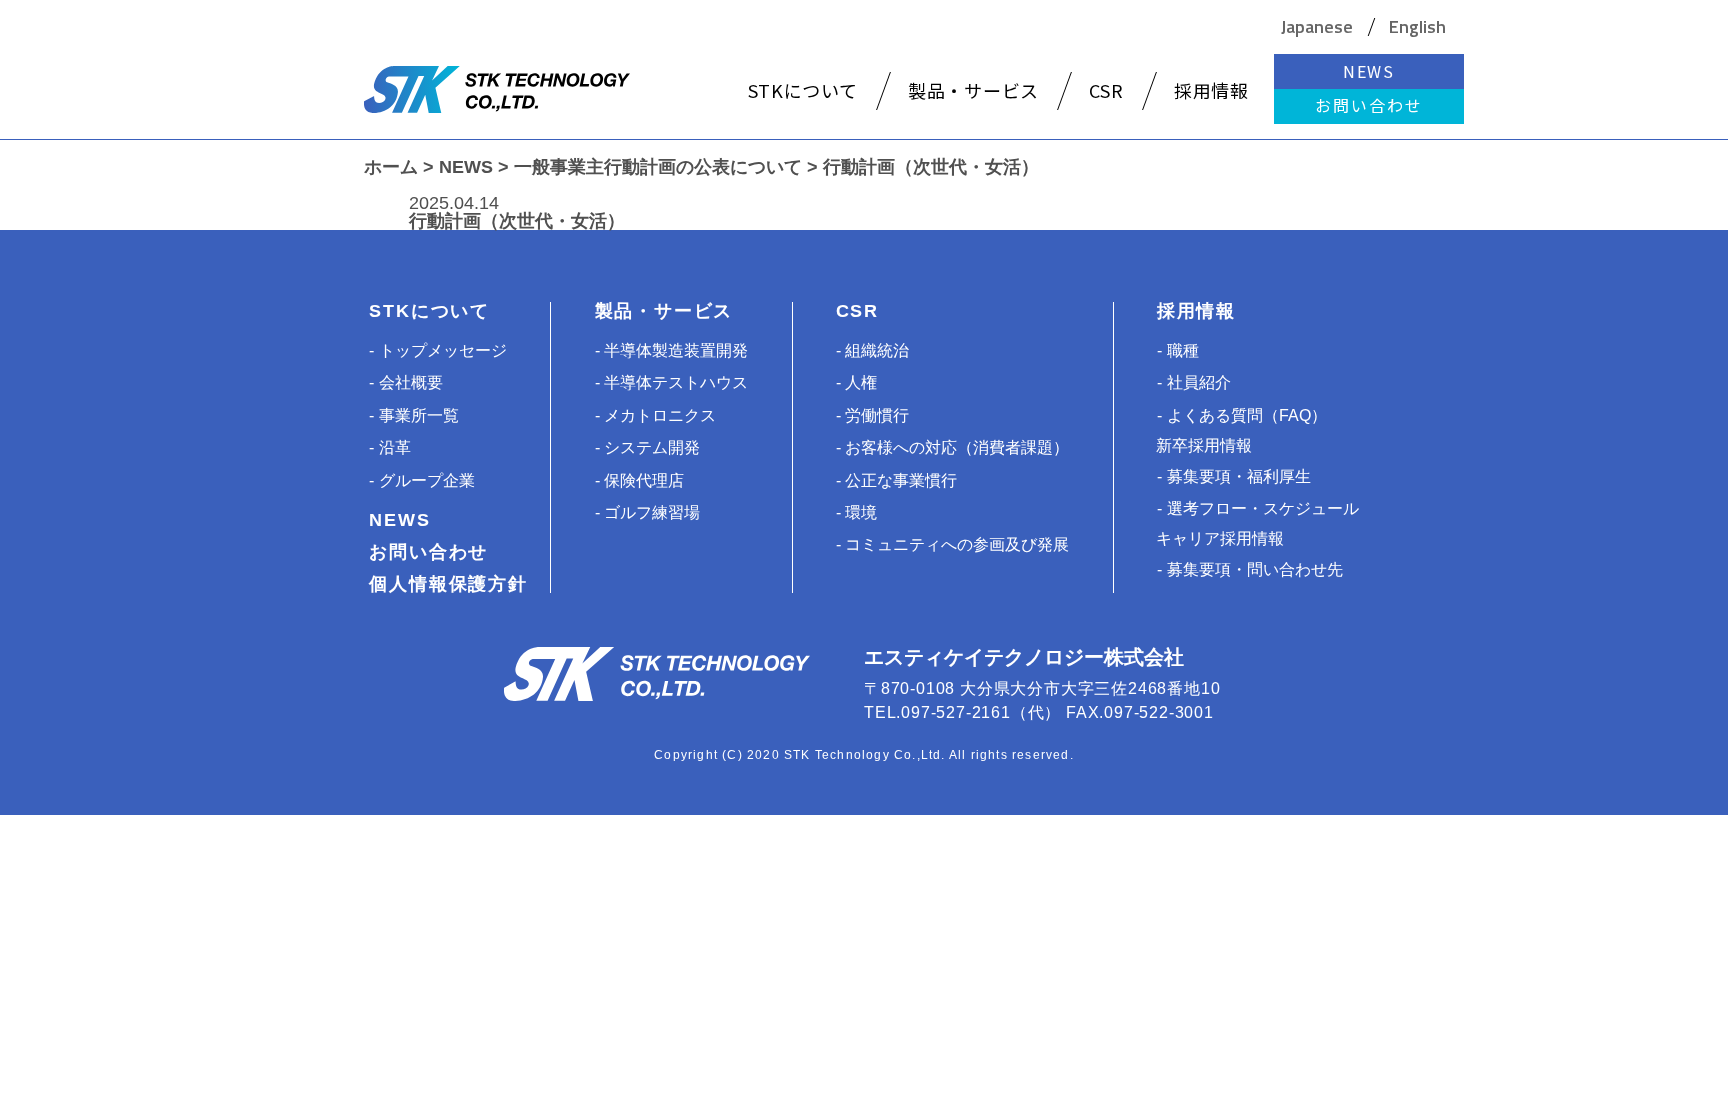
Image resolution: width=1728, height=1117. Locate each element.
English (1417, 27)
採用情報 (1196, 311)
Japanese (1317, 27)
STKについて (429, 311)
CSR (857, 311)
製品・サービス (664, 311)
